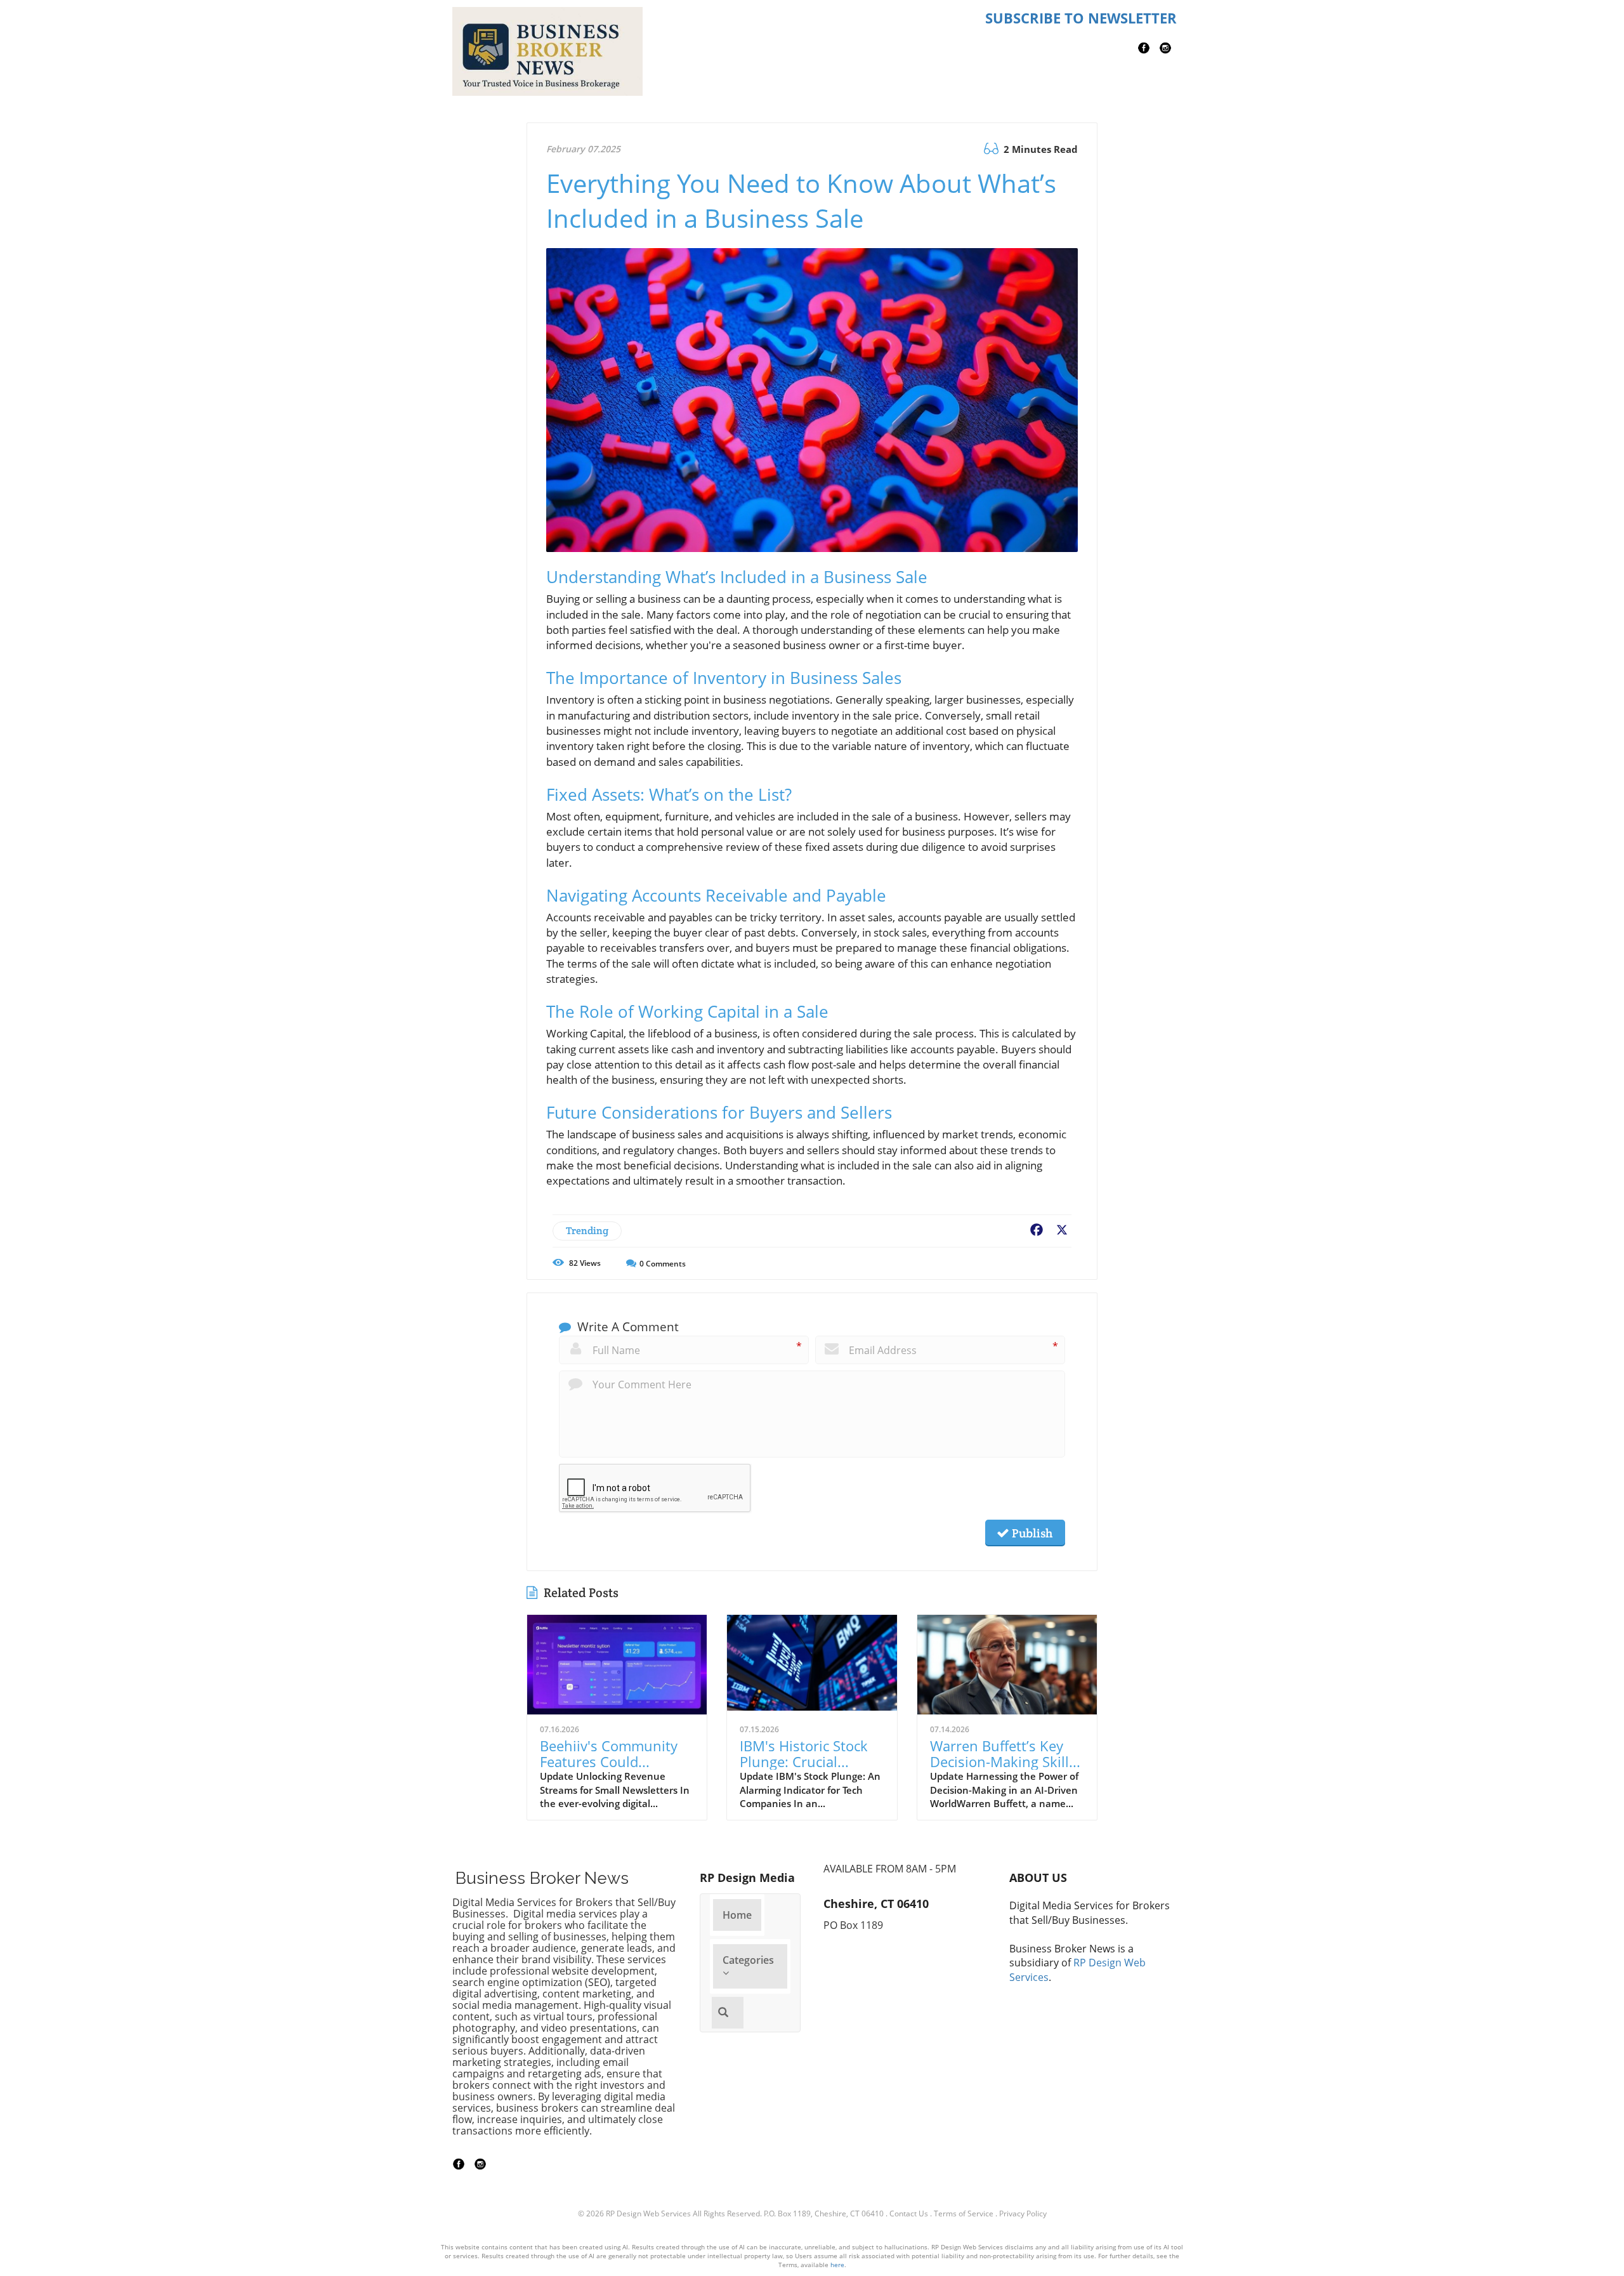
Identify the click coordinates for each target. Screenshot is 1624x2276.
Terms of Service (964, 2214)
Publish (1031, 1533)
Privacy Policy (1023, 2214)
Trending (587, 1231)
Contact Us (909, 2214)
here (837, 2265)
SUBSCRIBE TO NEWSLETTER (1081, 18)
